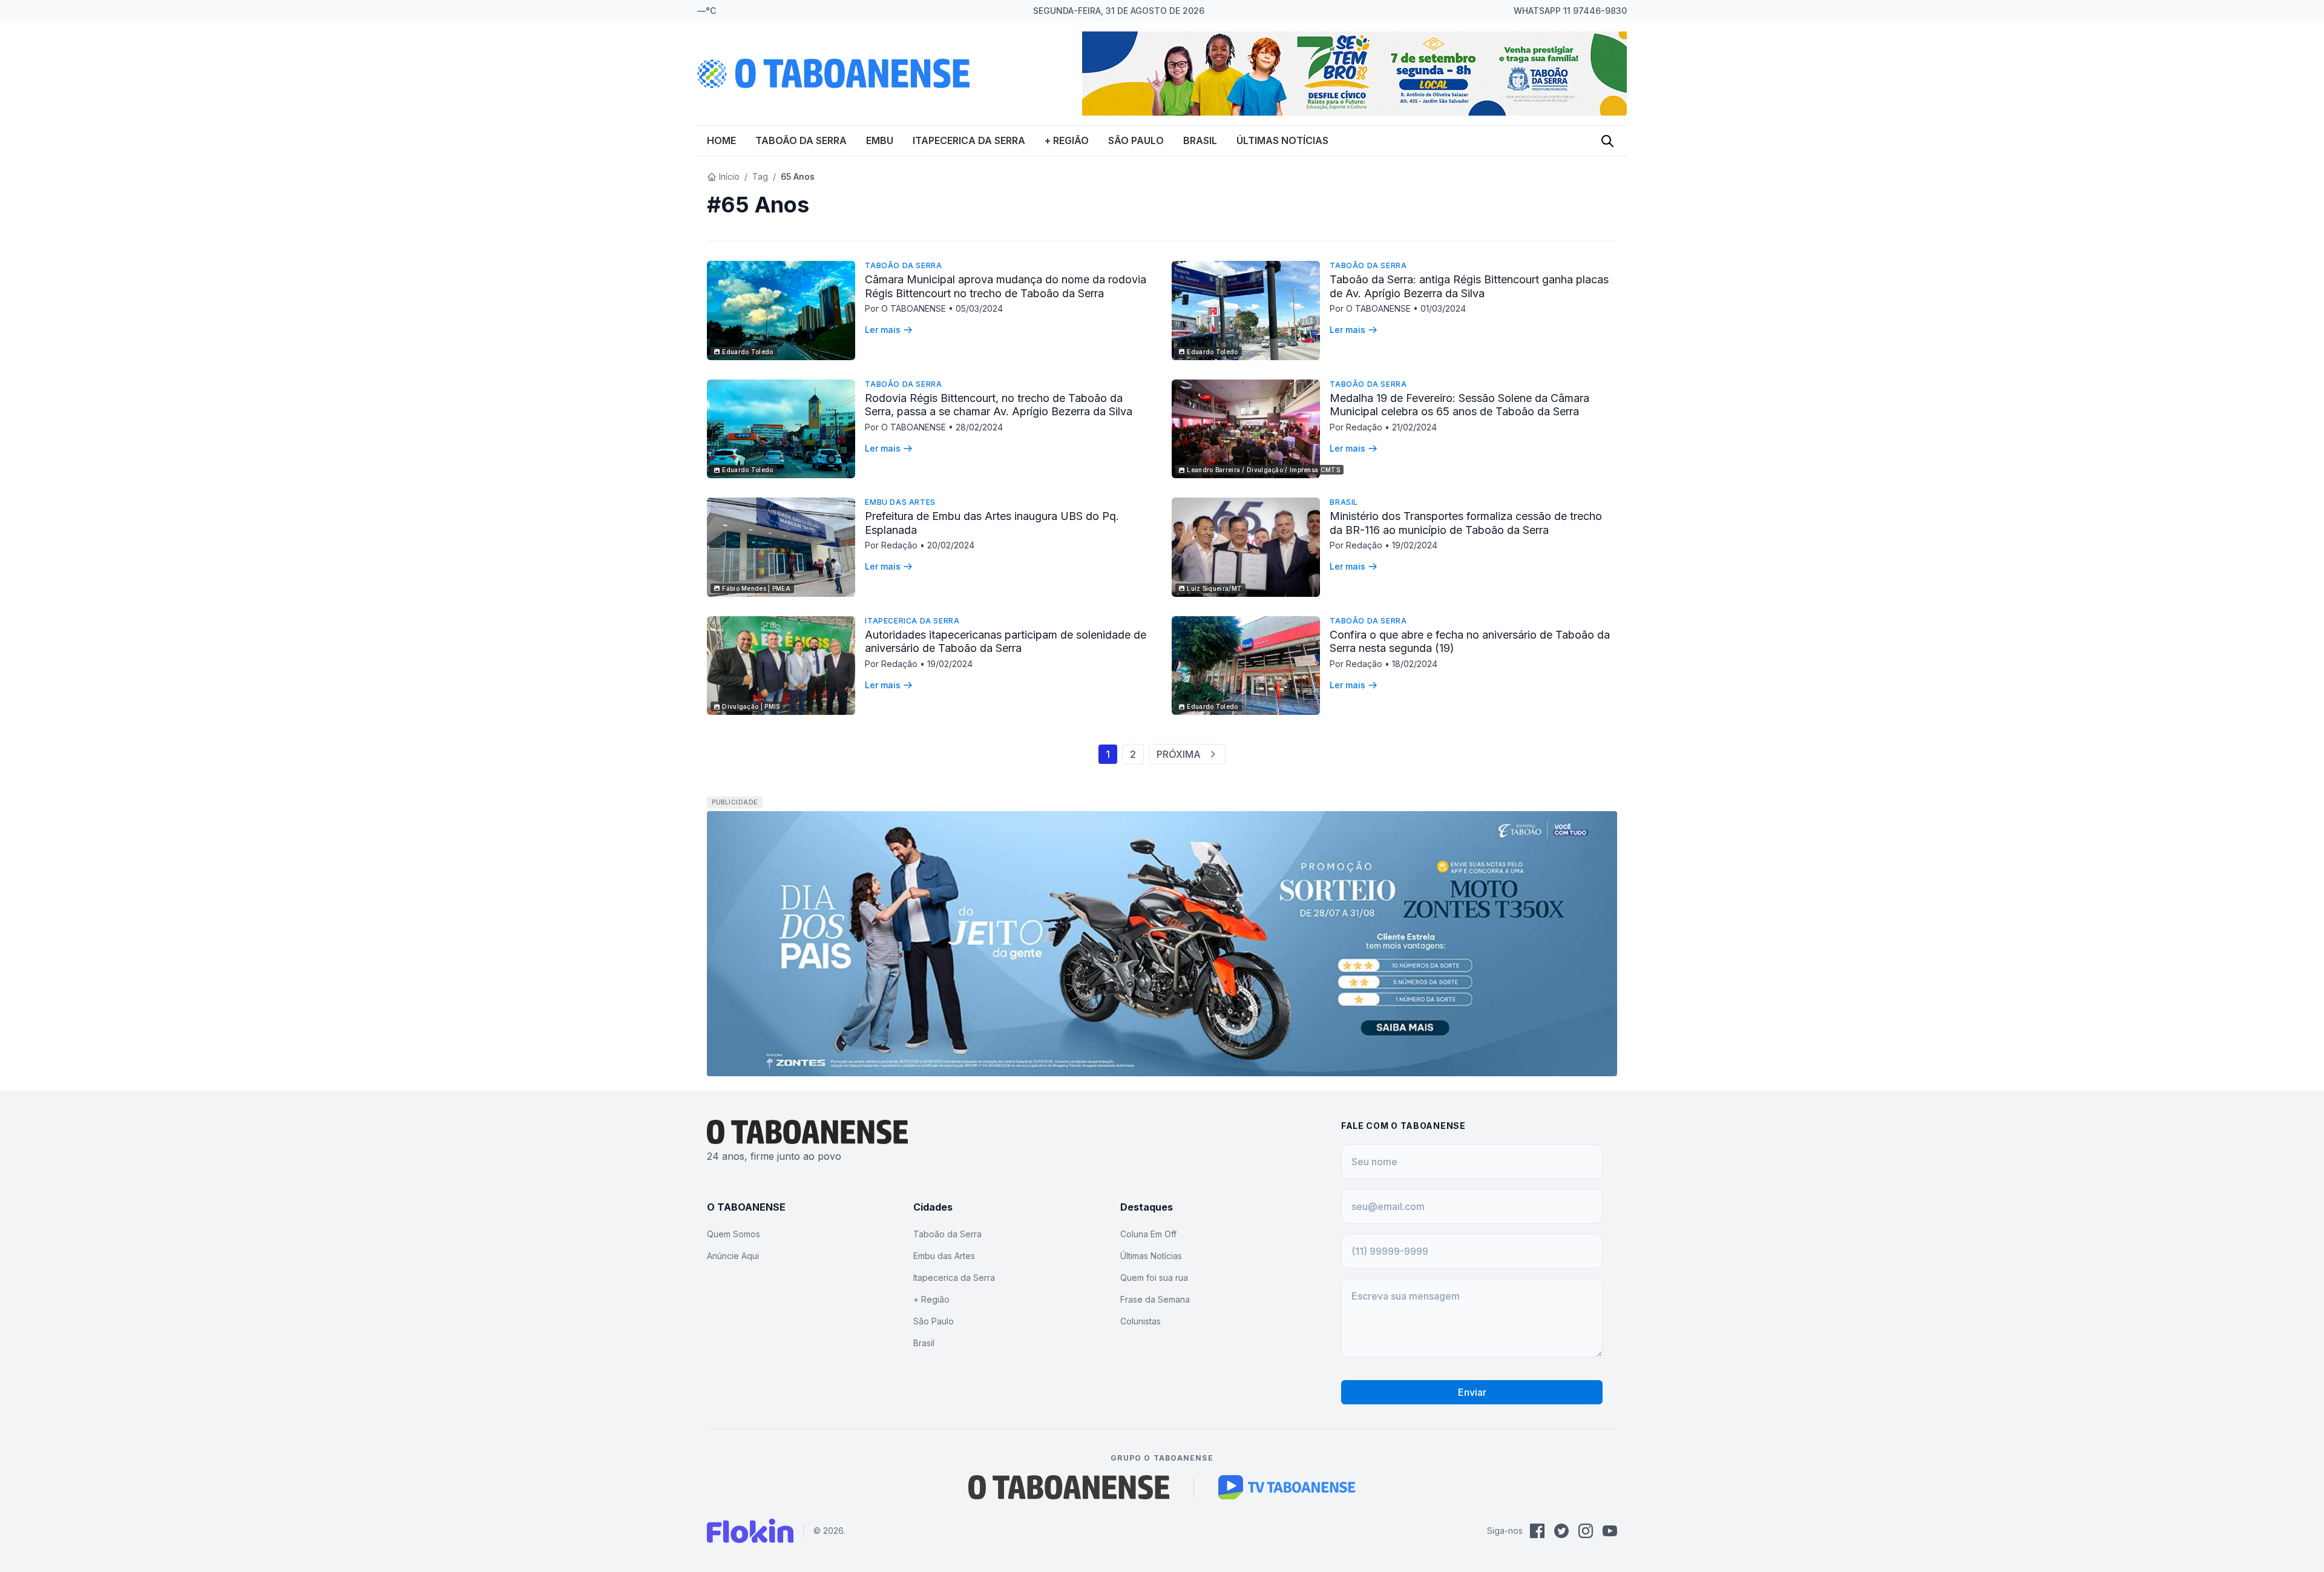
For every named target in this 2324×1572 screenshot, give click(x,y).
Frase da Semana (1155, 1299)
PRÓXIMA (1179, 754)
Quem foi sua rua (1154, 1278)
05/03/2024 (979, 308)
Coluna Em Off (1148, 1234)
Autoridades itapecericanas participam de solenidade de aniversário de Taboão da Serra (1006, 642)
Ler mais (883, 330)
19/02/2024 (1415, 545)
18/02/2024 (1415, 664)
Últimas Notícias (1282, 140)
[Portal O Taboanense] (1069, 1487)
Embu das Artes (900, 502)
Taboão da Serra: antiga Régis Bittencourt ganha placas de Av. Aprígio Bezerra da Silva (1469, 286)
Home (721, 140)
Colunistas (1141, 1321)
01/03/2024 (1443, 308)
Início (729, 176)
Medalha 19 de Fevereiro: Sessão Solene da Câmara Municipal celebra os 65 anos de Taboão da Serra (1459, 405)
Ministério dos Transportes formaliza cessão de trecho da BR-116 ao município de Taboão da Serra (1466, 523)
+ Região (1067, 140)
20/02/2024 (951, 545)
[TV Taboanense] (1287, 1487)
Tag (760, 176)
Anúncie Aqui (733, 1256)
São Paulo (1136, 140)
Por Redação (1357, 427)
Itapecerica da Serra (969, 140)
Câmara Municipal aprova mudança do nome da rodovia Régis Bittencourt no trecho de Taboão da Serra (1006, 286)
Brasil (1200, 140)
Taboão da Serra (801, 140)
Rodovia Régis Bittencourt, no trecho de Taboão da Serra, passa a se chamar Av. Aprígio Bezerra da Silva (999, 405)
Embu (880, 140)
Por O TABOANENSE (907, 308)
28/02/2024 (979, 427)
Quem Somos (734, 1234)
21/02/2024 (1414, 427)
